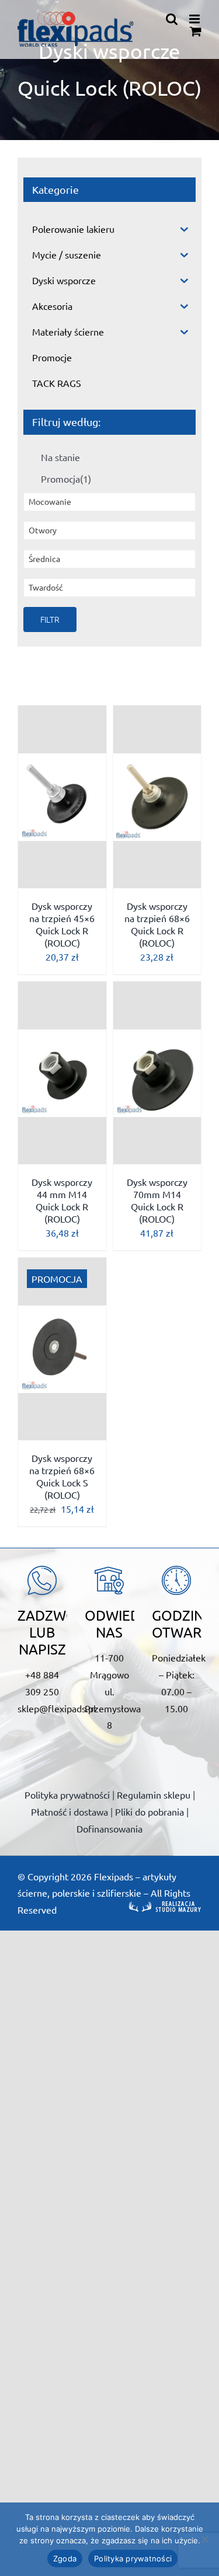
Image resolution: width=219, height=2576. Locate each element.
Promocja (66, 479)
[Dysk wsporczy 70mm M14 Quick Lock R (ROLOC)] (157, 1073)
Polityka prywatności (67, 1795)
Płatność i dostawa (69, 1811)
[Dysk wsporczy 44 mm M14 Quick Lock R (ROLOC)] (62, 1073)
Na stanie (60, 457)
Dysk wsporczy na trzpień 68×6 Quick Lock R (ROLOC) (157, 924)
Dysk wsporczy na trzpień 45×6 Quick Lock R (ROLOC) (62, 924)
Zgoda (65, 2558)
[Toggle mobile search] (172, 19)
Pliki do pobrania (150, 1811)
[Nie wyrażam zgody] (204, 2539)
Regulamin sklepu (154, 1795)
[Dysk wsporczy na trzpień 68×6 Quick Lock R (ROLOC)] (157, 797)
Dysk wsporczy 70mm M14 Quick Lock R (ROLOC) (157, 1200)
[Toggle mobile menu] (195, 19)
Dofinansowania (109, 1828)
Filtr (50, 619)
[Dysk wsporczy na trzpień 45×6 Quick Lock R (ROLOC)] (62, 797)
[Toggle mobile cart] (196, 31)
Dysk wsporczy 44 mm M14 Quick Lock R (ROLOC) (62, 1200)
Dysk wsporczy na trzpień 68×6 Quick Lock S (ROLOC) (62, 1476)
